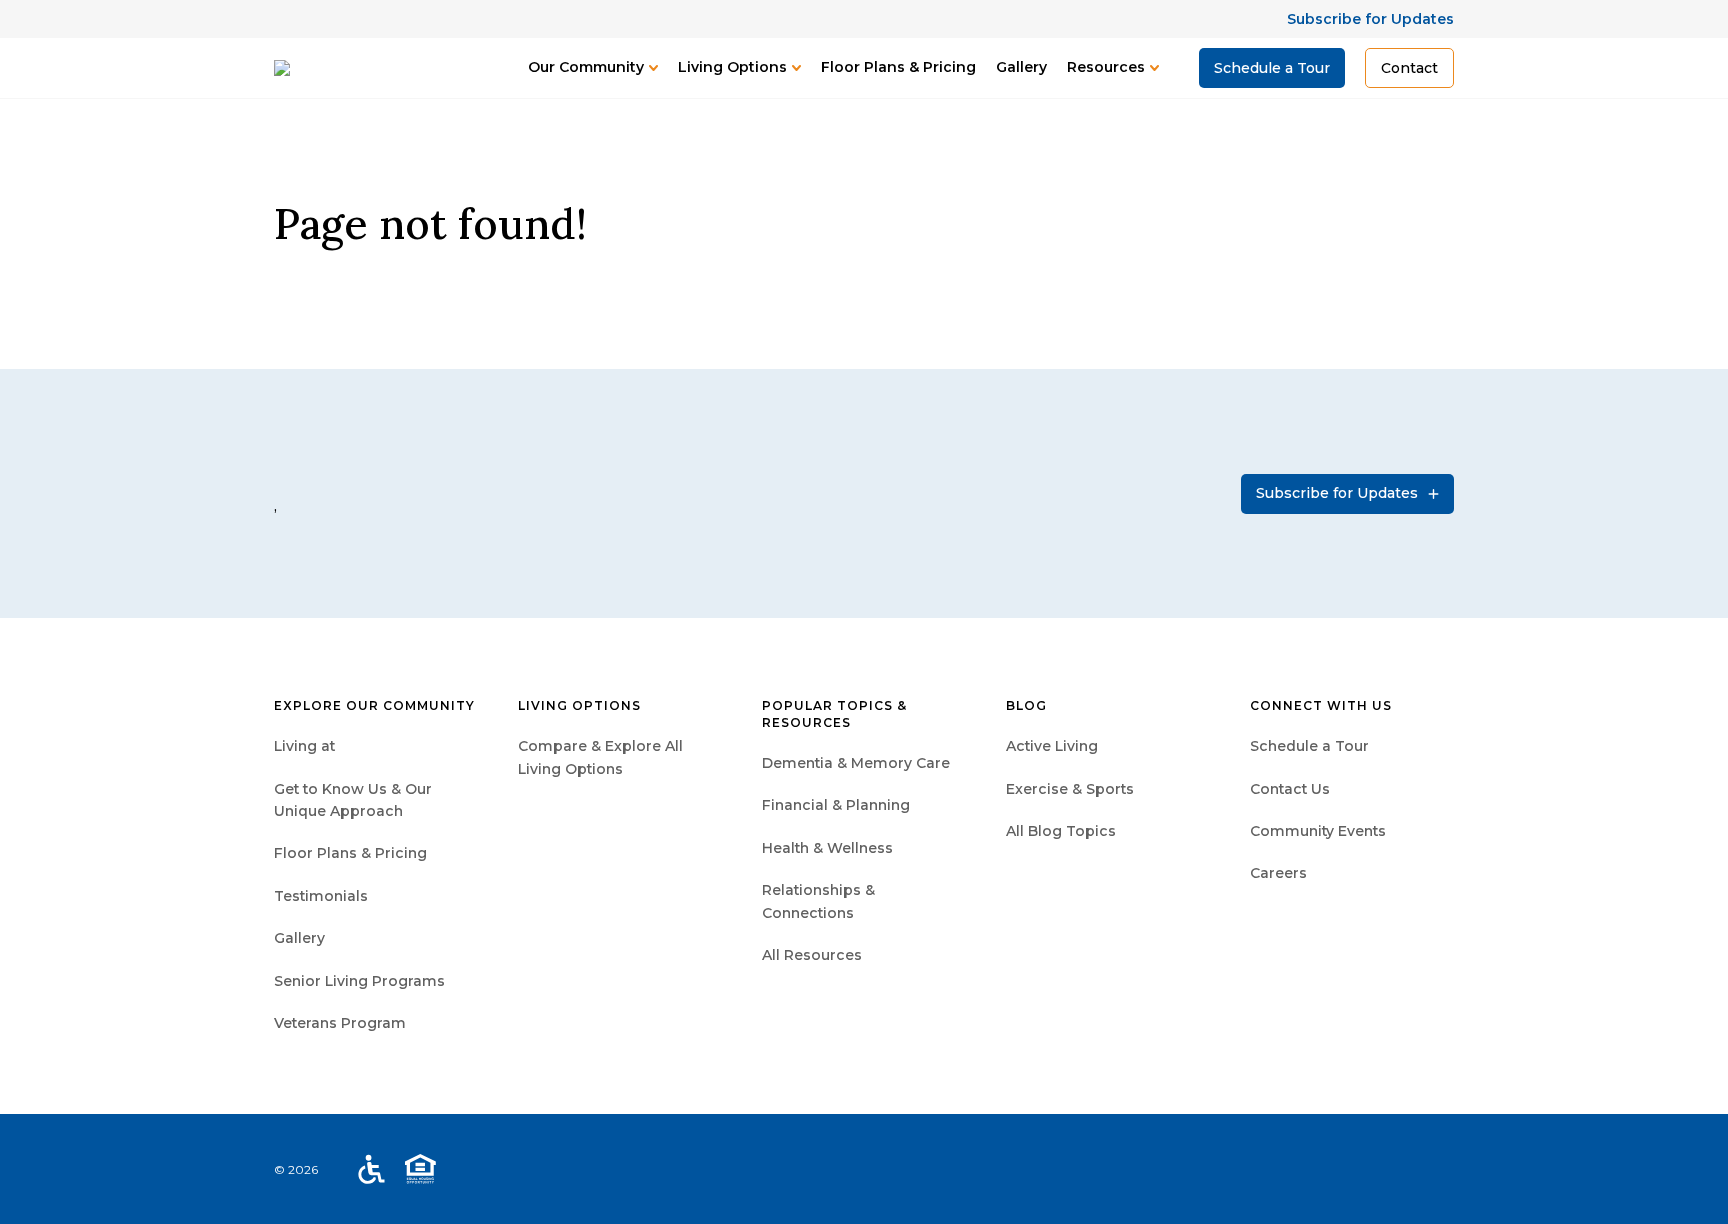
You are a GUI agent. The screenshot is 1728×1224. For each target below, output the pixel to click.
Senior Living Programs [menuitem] (359, 981)
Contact (1409, 68)
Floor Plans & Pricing (898, 67)
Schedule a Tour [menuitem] (1309, 746)
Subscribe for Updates (1370, 19)
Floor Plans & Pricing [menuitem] (350, 853)
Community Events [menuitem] (1318, 831)
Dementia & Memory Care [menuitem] (856, 763)
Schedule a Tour (1272, 68)
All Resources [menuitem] (812, 955)
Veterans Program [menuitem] (340, 1023)
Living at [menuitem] (304, 746)
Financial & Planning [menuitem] (836, 805)
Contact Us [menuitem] (1290, 789)
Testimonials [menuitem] (321, 896)
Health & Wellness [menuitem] (827, 848)
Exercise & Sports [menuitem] (1070, 789)
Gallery (1021, 67)
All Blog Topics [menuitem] (1061, 831)
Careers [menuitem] (1278, 873)
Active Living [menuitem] (1052, 746)
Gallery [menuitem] (299, 938)
